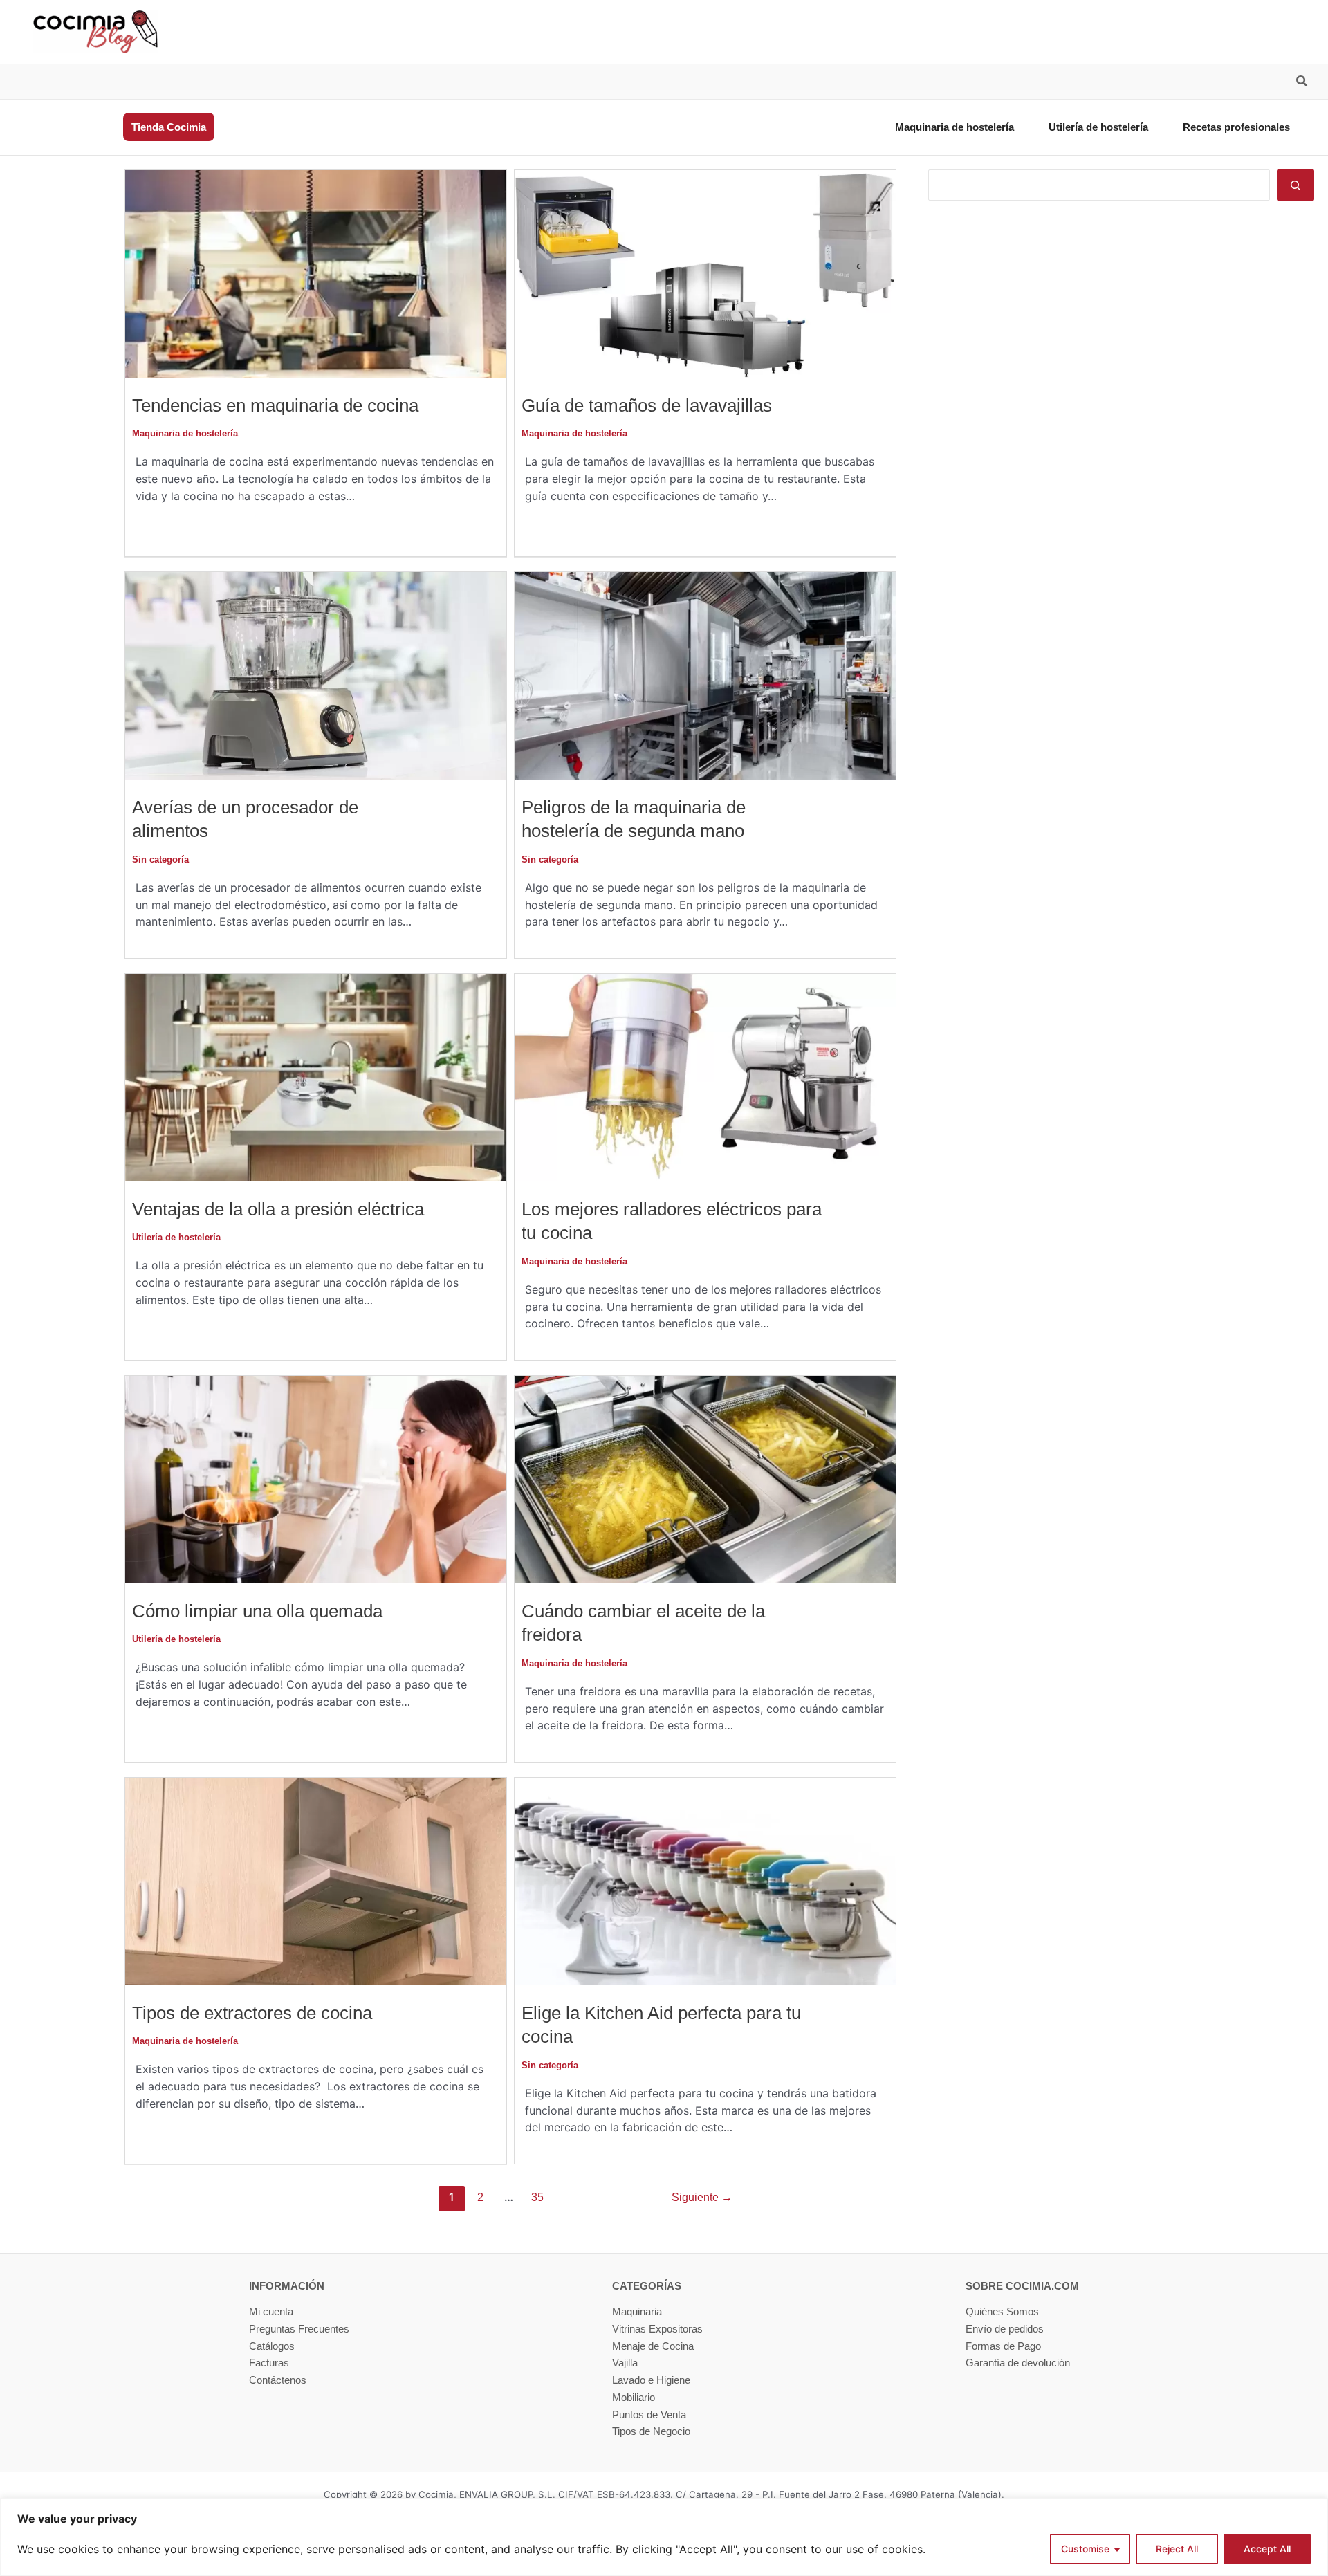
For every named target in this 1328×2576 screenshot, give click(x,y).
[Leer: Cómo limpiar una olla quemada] (316, 1479)
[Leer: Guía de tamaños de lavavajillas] (705, 273)
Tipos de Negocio (651, 2431)
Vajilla (625, 2363)
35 (537, 2197)
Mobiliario (634, 2397)
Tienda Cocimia (169, 127)
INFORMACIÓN (287, 2286)
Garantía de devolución (1018, 2363)
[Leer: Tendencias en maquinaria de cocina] (316, 273)
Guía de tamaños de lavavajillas (647, 405)
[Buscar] (1295, 185)
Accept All (1267, 2549)
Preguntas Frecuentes (299, 2329)
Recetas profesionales (1236, 127)
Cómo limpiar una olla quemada (257, 1611)
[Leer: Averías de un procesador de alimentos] (316, 675)
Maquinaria (637, 2311)
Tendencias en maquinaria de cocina (275, 405)
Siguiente (702, 2197)
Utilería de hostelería (1098, 127)
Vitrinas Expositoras (657, 2329)
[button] (1302, 83)
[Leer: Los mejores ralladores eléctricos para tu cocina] (705, 1077)
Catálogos (272, 2346)
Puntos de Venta (649, 2414)
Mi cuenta (271, 2311)
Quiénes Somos (1002, 2311)
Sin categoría (160, 859)
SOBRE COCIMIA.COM (1022, 2286)
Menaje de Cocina (653, 2346)
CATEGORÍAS (647, 2286)
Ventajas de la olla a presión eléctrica (278, 1209)
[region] (664, 2537)
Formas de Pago (1003, 2346)
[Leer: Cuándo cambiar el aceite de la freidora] (705, 1479)
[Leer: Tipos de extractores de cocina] (316, 1880)
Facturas (269, 2363)
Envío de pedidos (1005, 2329)
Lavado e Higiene (651, 2380)
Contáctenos (278, 2380)
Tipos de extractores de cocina (252, 2013)
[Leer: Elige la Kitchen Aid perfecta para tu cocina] (705, 1880)
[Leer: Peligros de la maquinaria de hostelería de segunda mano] (705, 675)
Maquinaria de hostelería (954, 127)
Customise (1085, 2549)
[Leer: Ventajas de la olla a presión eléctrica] (316, 1077)
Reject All (1177, 2549)
